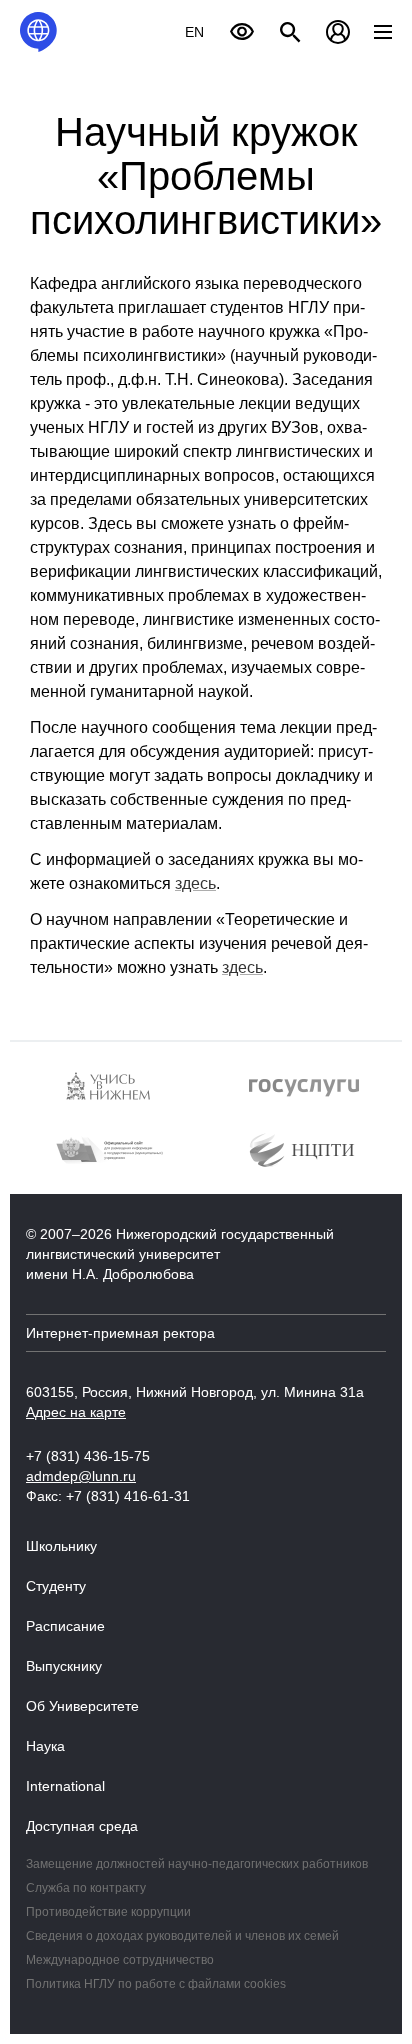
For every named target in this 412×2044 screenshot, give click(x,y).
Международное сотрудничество (120, 1960)
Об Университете (82, 1706)
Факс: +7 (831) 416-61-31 (108, 1496)
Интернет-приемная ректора (120, 1333)
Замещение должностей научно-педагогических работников (197, 1864)
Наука (45, 1746)
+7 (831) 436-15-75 (88, 1456)
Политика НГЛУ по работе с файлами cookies (156, 1984)
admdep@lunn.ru (81, 1476)
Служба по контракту (86, 1888)
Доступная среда (82, 1826)
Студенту (56, 1586)
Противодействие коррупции (108, 1912)
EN (194, 32)
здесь (195, 883)
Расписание (65, 1626)
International (65, 1786)
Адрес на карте (76, 1412)
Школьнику (61, 1546)
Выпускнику (64, 1666)
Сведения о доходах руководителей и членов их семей (182, 1936)
